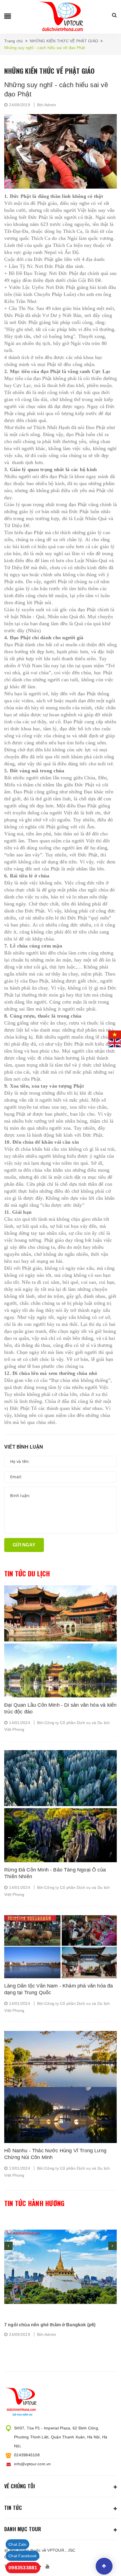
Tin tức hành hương (34, 2203)
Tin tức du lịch (27, 1574)
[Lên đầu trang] (104, 2566)
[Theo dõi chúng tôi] (48, 2566)
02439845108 (27, 2455)
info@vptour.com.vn (33, 2464)
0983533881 (23, 2568)
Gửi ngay (24, 1545)
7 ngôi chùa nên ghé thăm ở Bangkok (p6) (50, 2325)
